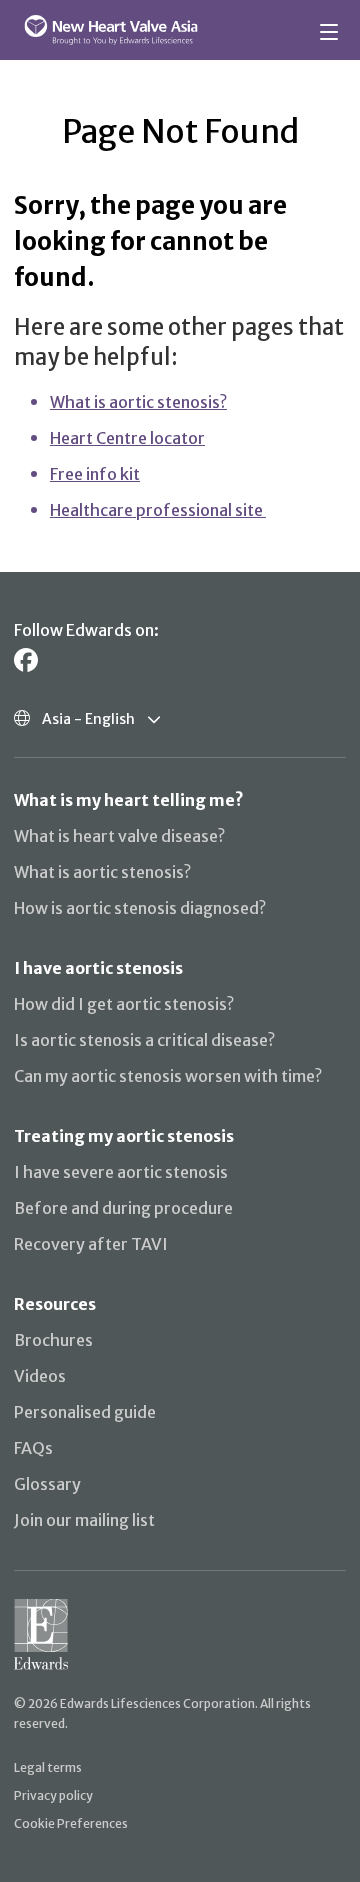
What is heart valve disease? (119, 836)
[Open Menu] (332, 30)
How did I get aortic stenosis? (124, 1004)
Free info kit (95, 474)
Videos (40, 1376)
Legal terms (48, 1767)
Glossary (47, 1484)
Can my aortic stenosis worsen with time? (168, 1076)
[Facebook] (26, 660)
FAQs (33, 1448)
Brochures (53, 1340)
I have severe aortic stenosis (121, 1172)
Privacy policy (53, 1795)
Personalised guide (85, 1412)
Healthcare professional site (158, 510)
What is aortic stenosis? (138, 402)
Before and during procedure (123, 1208)
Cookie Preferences (71, 1823)
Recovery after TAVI (91, 1244)
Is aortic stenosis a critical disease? (144, 1040)
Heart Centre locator (127, 438)
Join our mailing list (84, 1520)
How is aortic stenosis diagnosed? (140, 908)
